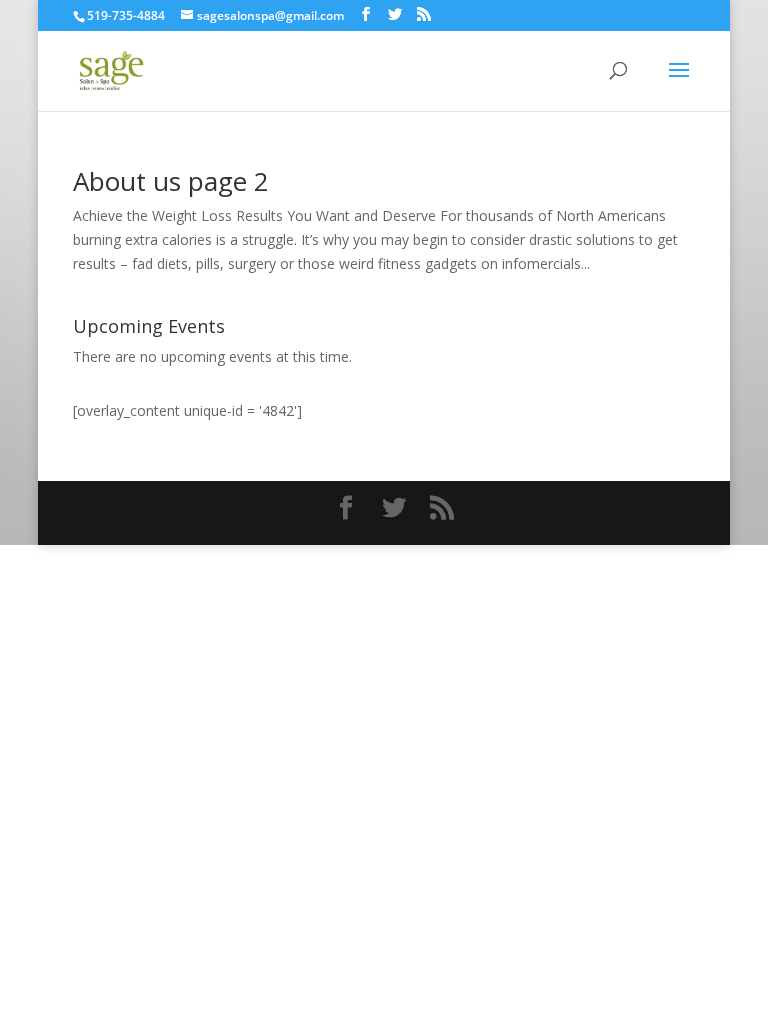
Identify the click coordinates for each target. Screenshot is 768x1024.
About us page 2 (171, 181)
